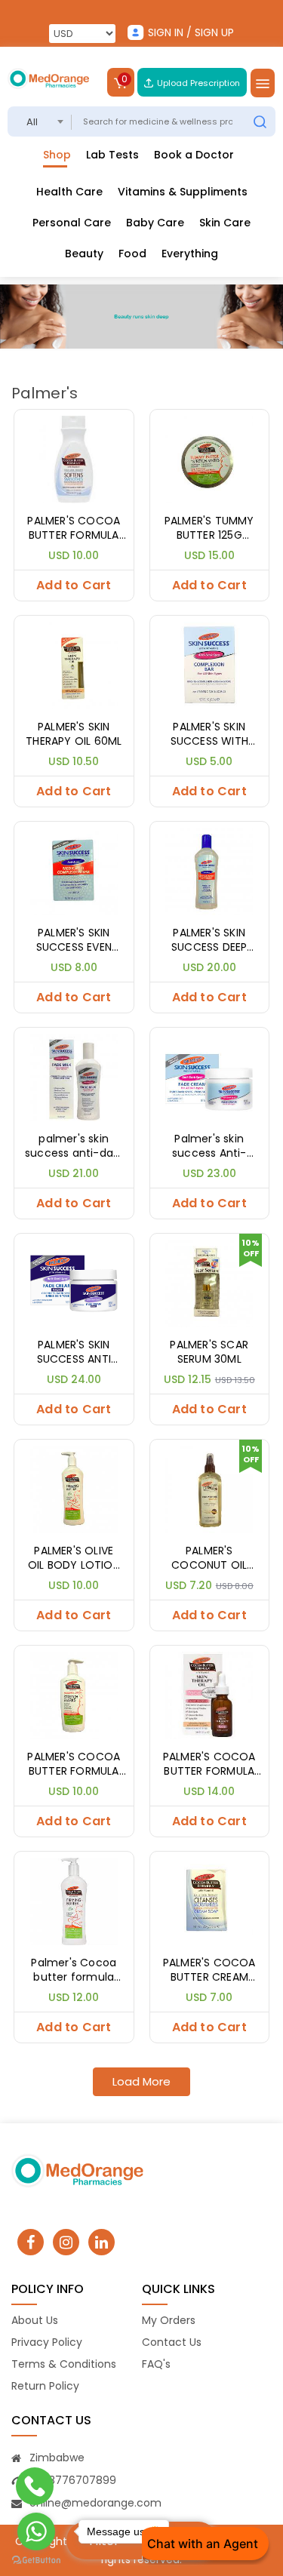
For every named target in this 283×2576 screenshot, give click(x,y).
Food (132, 254)
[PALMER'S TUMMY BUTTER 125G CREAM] (210, 458)
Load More (141, 2081)
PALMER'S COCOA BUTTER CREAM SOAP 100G (209, 1970)
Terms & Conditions (64, 2364)
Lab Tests (112, 155)
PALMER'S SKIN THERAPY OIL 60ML (74, 735)
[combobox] (40, 121)
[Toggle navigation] (263, 83)
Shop (57, 155)
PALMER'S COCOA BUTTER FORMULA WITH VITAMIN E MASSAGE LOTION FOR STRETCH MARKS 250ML (74, 1764)
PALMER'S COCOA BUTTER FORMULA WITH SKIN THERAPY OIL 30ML (209, 1764)
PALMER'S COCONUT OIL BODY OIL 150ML (209, 1559)
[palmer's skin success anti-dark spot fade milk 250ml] (74, 1076)
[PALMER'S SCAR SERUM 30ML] (210, 1282)
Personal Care (72, 223)
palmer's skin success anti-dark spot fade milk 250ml (74, 1147)
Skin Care (225, 223)
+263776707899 (73, 2480)
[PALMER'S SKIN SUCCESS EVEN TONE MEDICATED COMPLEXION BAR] (74, 870)
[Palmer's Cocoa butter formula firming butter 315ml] (74, 1900)
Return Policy (45, 2386)
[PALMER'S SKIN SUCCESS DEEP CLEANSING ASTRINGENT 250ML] (210, 870)
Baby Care (155, 223)
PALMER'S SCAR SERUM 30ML (209, 1353)
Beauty (84, 254)
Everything (190, 254)
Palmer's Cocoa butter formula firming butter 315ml (74, 1970)
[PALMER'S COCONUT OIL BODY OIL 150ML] (210, 1488)
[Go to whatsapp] (36, 2531)
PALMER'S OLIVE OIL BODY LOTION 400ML (74, 1559)
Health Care (69, 192)
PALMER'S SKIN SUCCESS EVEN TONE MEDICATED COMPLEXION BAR (74, 941)
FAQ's (156, 2364)
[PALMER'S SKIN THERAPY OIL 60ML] (74, 664)
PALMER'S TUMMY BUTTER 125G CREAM (209, 529)
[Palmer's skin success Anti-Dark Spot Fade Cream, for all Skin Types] (210, 1076)
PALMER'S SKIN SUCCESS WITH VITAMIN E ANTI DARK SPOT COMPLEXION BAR (209, 735)
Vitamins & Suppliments (183, 192)
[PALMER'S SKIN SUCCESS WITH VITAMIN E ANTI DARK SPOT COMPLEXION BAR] (210, 664)
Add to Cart (74, 585)
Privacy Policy (47, 2342)
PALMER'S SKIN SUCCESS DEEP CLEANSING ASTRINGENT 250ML (209, 941)
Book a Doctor (194, 155)
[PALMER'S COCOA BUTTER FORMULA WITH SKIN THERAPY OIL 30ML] (210, 1694)
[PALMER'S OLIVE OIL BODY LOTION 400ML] (74, 1488)
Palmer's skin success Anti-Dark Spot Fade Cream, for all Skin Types (209, 1147)
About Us (35, 2320)
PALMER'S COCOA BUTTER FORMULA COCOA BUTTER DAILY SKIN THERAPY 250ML (74, 529)
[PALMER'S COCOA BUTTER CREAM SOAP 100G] (210, 1900)
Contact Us (172, 2342)
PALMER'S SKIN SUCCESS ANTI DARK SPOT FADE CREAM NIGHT (74, 1353)
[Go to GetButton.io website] (36, 2561)
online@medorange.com (95, 2503)
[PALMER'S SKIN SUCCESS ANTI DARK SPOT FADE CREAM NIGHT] (74, 1282)
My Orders (169, 2320)
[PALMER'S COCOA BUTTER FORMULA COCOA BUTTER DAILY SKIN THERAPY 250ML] (74, 458)
